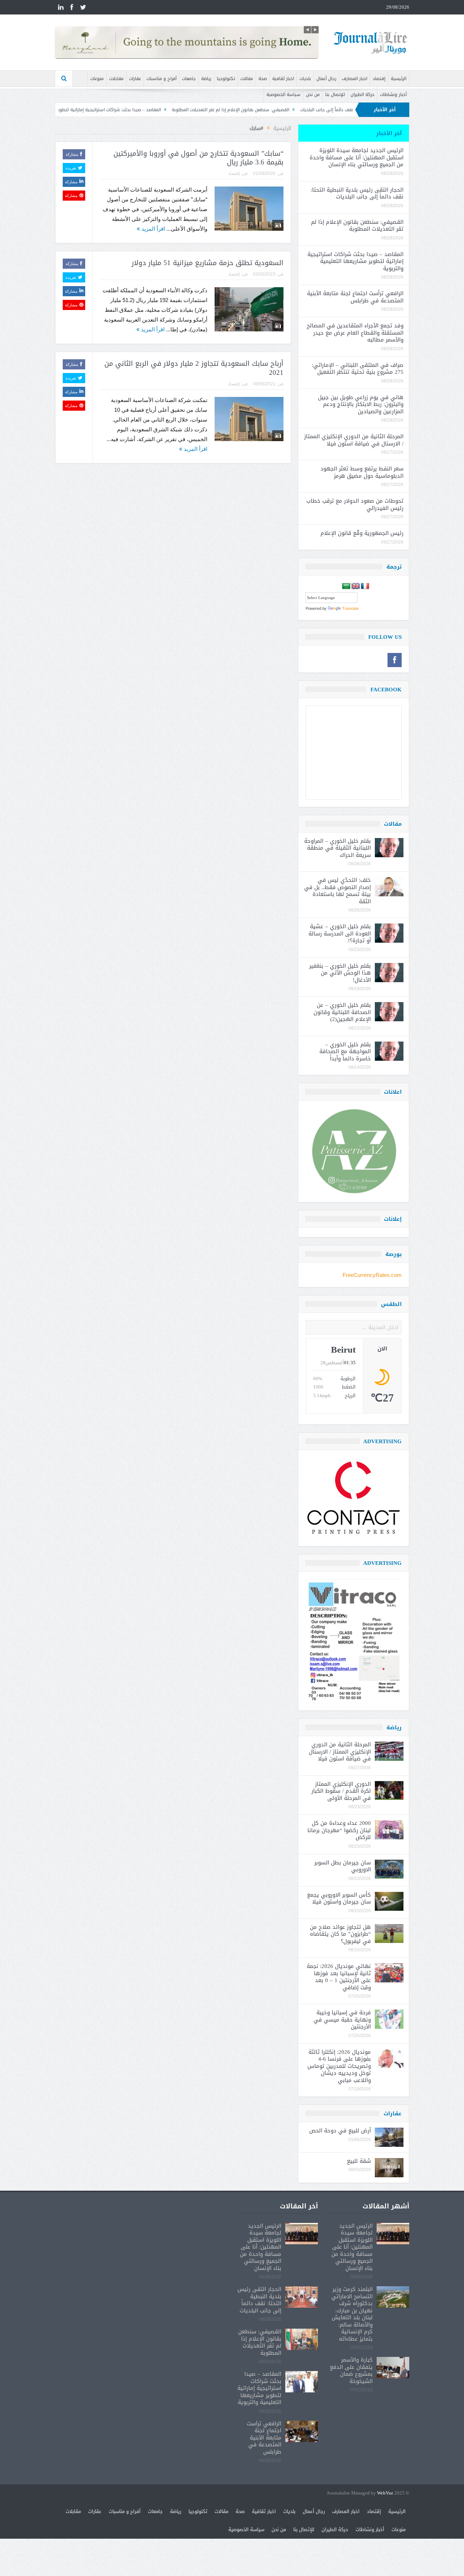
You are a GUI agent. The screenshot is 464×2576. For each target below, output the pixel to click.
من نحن (313, 95)
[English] (356, 586)
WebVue (385, 2493)
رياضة (206, 79)
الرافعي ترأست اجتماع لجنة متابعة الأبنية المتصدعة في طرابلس (355, 297)
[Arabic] (346, 586)
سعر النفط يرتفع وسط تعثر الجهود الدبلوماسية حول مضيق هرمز (362, 472)
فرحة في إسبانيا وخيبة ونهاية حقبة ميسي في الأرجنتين (342, 2020)
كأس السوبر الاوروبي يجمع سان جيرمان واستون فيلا (339, 1898)
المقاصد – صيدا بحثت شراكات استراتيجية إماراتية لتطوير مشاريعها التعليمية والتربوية (168, 110)
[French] (365, 586)
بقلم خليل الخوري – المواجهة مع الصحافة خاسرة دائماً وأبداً (345, 1052)
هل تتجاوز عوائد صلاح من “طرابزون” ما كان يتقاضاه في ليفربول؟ (340, 1934)
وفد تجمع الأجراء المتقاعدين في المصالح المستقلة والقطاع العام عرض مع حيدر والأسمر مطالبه (355, 333)
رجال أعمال (326, 79)
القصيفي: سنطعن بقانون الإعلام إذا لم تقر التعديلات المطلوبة (318, 110)
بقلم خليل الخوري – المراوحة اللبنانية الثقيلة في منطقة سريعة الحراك (337, 848)
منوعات (97, 79)
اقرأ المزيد (152, 229)
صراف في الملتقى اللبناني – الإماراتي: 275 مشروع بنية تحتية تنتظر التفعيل (358, 369)
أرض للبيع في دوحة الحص (340, 2131)
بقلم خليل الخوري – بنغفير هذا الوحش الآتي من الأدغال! (340, 973)
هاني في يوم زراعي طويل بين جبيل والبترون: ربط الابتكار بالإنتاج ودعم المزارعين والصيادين (361, 404)
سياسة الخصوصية (283, 95)
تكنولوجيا (226, 79)
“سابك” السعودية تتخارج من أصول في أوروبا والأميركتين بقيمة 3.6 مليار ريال (198, 158)
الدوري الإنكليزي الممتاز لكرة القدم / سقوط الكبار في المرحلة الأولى (341, 1791)
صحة (263, 79)
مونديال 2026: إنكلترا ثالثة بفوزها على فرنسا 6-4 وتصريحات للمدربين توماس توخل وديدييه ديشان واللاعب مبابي (339, 2066)
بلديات (305, 79)
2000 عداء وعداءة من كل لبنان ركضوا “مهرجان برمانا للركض (339, 1830)
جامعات (189, 79)
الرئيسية (399, 79)
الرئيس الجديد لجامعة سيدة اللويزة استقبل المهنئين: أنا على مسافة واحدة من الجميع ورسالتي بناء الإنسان (357, 157)
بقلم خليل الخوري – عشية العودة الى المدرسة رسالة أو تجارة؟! (340, 933)
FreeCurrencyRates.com (372, 1275)
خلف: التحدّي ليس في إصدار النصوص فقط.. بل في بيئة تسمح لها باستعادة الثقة (337, 891)
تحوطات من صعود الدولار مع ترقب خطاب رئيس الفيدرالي (355, 504)
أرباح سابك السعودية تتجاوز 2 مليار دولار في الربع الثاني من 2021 (194, 368)
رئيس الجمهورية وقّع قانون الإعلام (362, 533)
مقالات (247, 79)
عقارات (135, 79)
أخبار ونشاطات (393, 95)
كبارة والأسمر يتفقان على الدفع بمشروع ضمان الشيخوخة (351, 2370)
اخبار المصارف (355, 79)
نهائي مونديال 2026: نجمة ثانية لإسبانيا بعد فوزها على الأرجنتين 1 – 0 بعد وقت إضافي (339, 1977)
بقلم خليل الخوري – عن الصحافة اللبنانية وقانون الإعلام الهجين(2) (342, 1012)
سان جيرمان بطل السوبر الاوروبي (343, 1866)
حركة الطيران (362, 95)
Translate (351, 608)
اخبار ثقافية (283, 79)
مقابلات (116, 79)
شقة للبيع (359, 2161)
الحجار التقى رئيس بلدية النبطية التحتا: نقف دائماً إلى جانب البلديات (357, 193)
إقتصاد (379, 79)
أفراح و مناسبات (161, 79)
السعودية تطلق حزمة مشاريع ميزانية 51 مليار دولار (208, 263)
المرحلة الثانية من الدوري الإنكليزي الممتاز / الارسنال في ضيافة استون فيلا (354, 440)
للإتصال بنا (335, 95)
